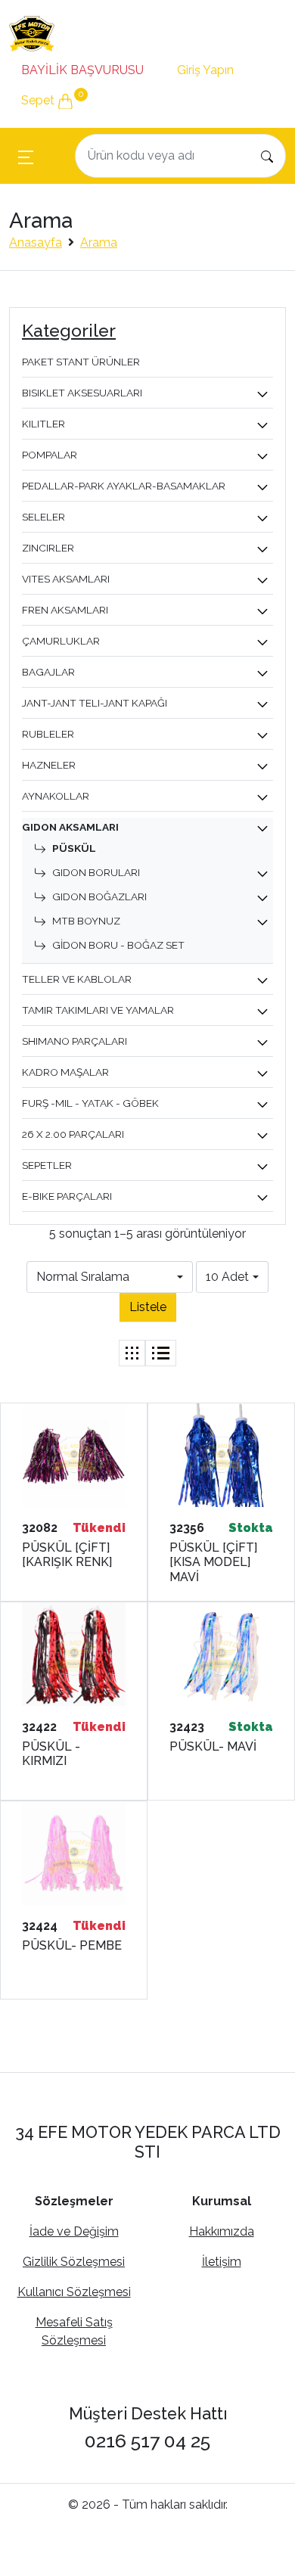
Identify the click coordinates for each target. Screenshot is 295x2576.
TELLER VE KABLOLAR (77, 979)
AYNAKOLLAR (56, 796)
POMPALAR (50, 455)
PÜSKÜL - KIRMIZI (51, 1754)
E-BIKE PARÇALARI (67, 1196)
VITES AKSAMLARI (66, 579)
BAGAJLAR (48, 672)
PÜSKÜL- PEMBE (72, 1945)
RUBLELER (48, 734)
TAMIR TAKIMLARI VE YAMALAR (98, 1010)
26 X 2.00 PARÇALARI (73, 1134)
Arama (99, 242)
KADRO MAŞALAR (65, 1072)
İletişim (222, 2262)
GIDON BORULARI (96, 872)
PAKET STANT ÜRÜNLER (81, 362)
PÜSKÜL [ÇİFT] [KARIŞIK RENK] (67, 1555)
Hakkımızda (222, 2231)
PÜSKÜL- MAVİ (213, 1746)
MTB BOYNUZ (86, 921)
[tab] (132, 1353)
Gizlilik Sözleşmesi (74, 2262)
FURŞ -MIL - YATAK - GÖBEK (90, 1103)
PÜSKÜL (74, 848)
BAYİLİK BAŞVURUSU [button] (82, 70)
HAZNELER (49, 765)
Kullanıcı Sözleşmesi (74, 2292)
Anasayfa (36, 242)
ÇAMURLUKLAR (61, 641)
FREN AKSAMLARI (65, 610)
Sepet (52, 98)
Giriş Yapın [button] (205, 70)
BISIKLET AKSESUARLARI (82, 393)
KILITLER (43, 424)
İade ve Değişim (74, 2231)
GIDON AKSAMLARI (70, 827)
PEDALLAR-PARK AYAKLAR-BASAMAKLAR (124, 486)
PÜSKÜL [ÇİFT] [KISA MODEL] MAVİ (213, 1562)
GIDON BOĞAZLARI (99, 896)
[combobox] (110, 1277)
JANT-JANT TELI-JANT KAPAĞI (95, 703)
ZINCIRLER (48, 548)
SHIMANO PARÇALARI (75, 1041)
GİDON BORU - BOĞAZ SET (118, 945)
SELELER (43, 517)
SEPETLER (47, 1165)
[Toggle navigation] (26, 156)
